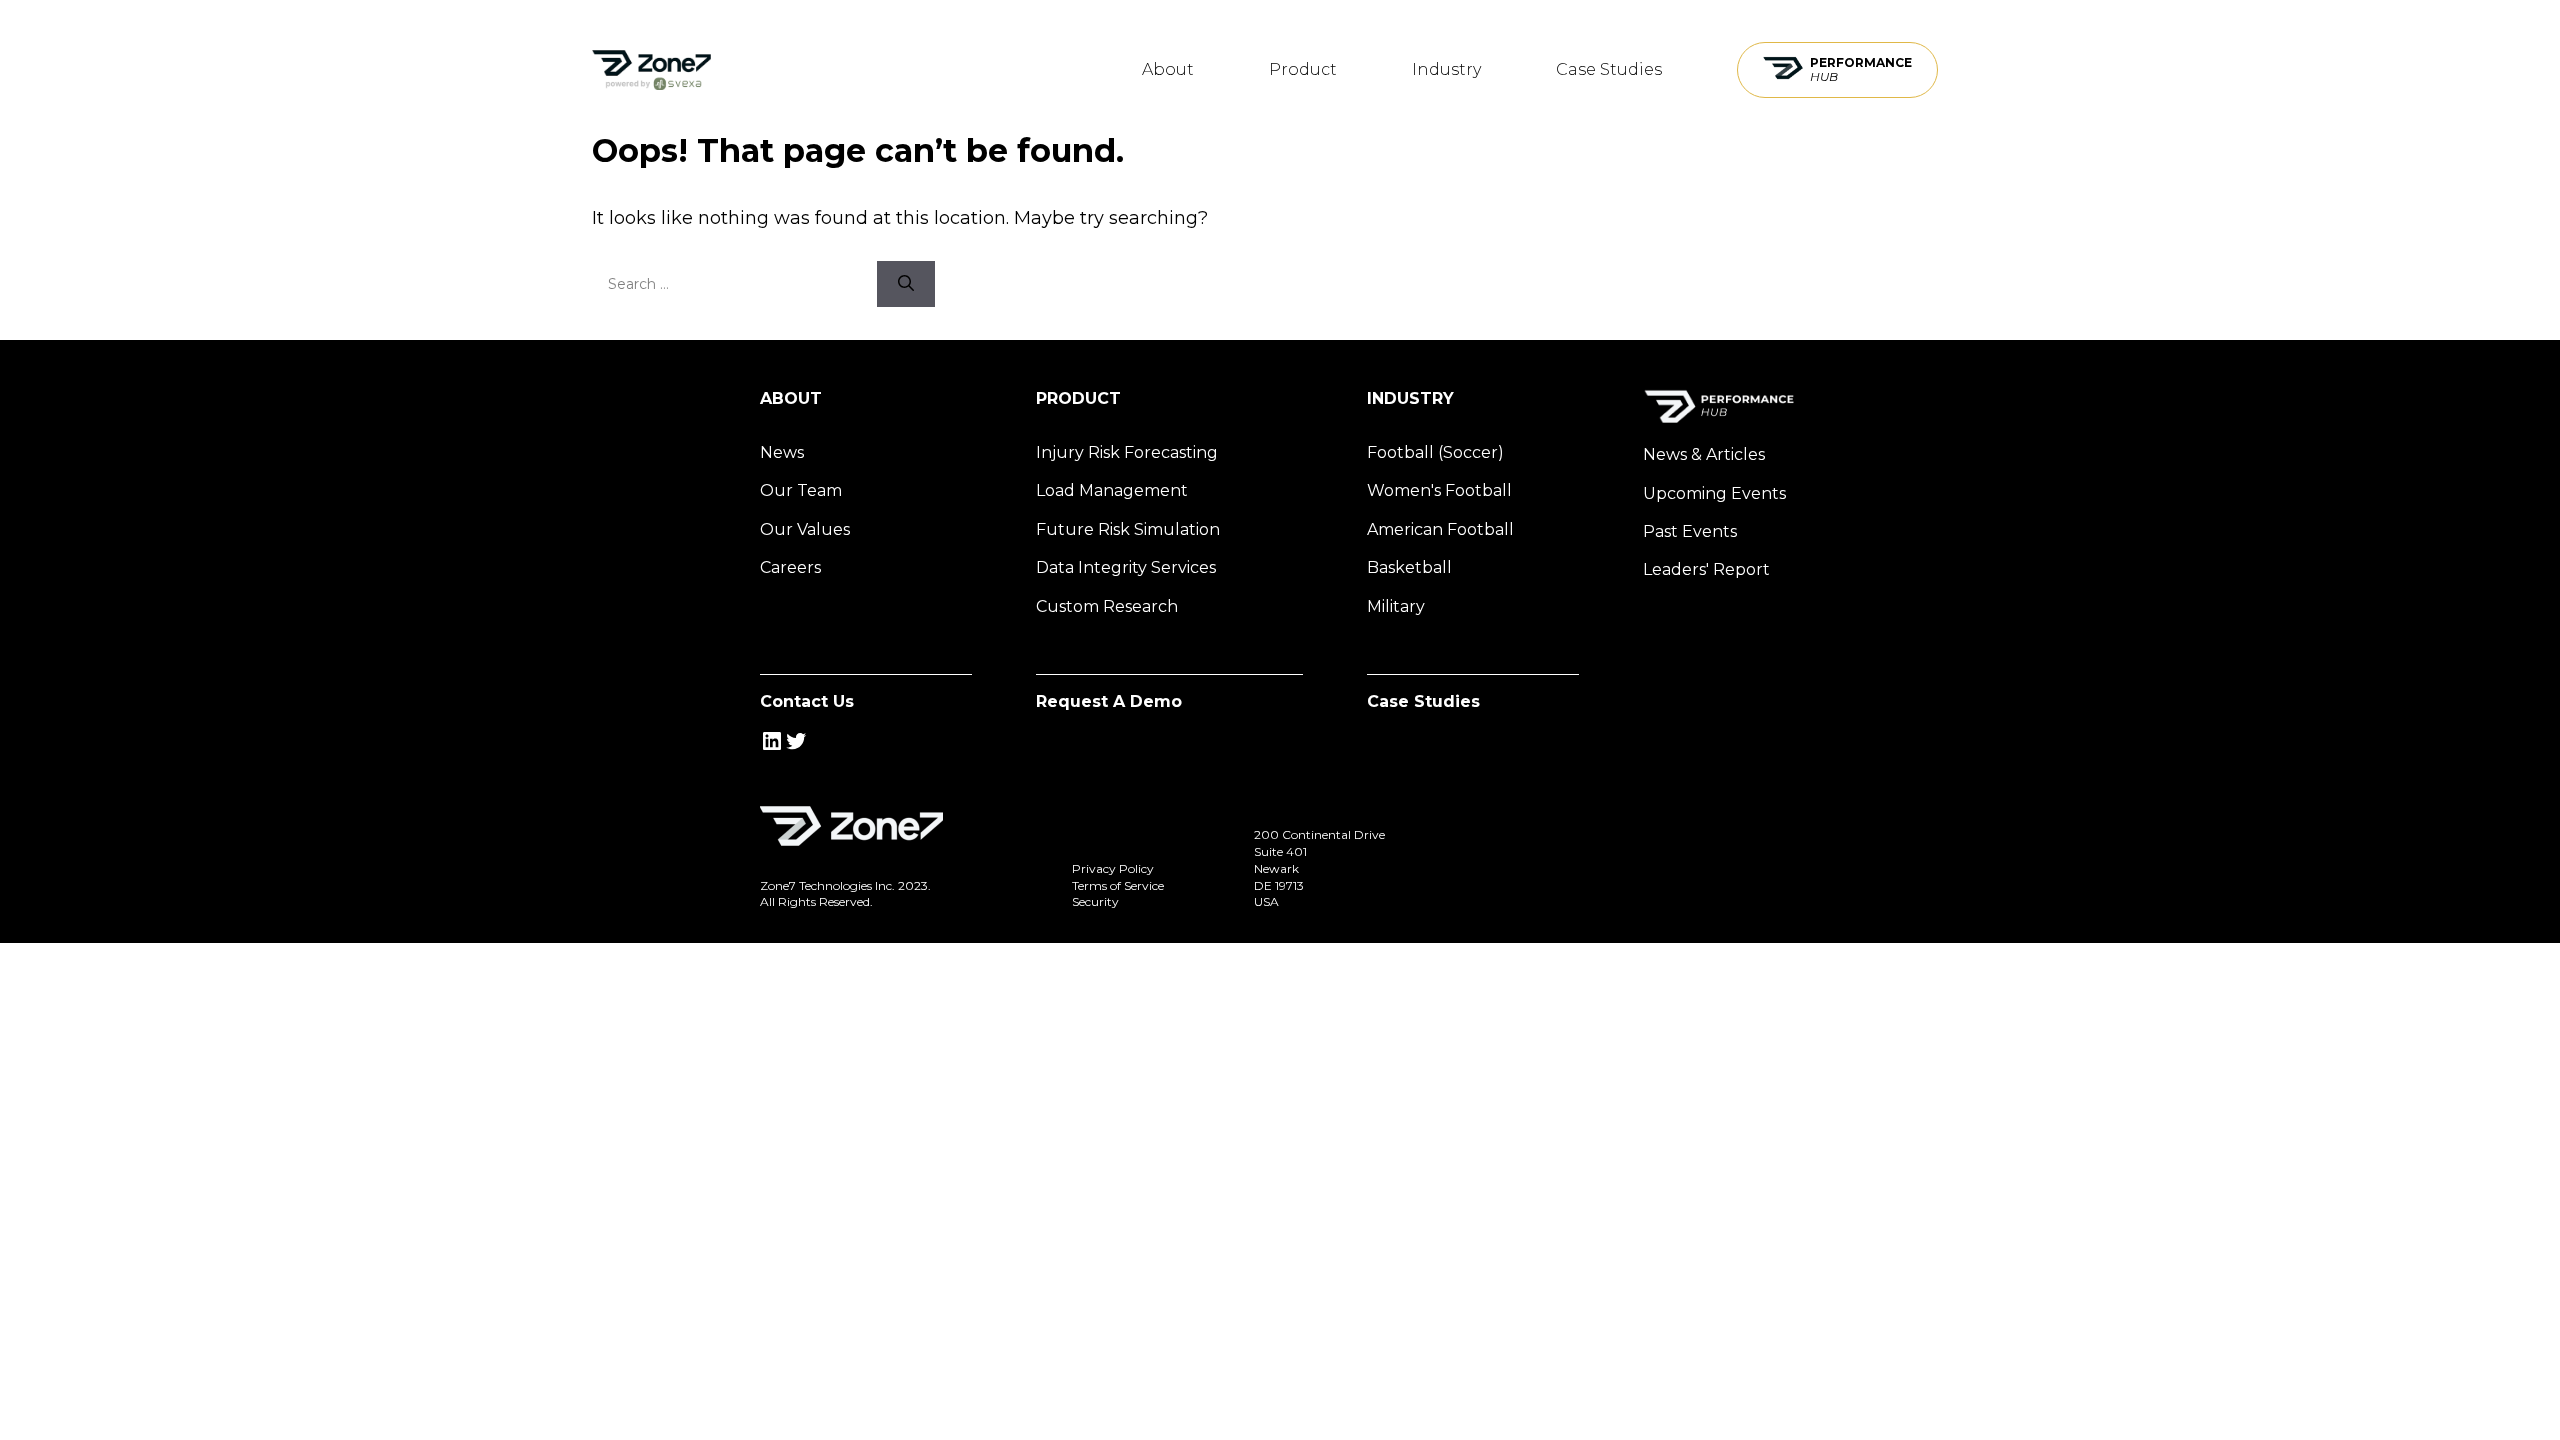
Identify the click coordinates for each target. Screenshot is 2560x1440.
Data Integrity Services (1126, 567)
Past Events (1690, 531)
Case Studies (1609, 69)
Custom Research (1107, 606)
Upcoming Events (1714, 493)
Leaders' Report (1706, 569)
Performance (1861, 69)
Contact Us (807, 701)
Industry (1446, 69)
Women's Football (1439, 490)
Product (1303, 69)
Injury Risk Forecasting (1127, 452)
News (782, 452)
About (1168, 69)
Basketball (1409, 567)
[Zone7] (651, 70)
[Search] (906, 284)
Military (1396, 606)
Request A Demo (1109, 701)
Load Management (1112, 490)
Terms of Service (1118, 885)
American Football (1440, 529)
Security (1095, 901)
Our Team (801, 490)
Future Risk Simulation (1128, 529)
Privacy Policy (1113, 868)
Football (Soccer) (1435, 452)
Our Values (805, 529)
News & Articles (1704, 454)
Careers (790, 567)
